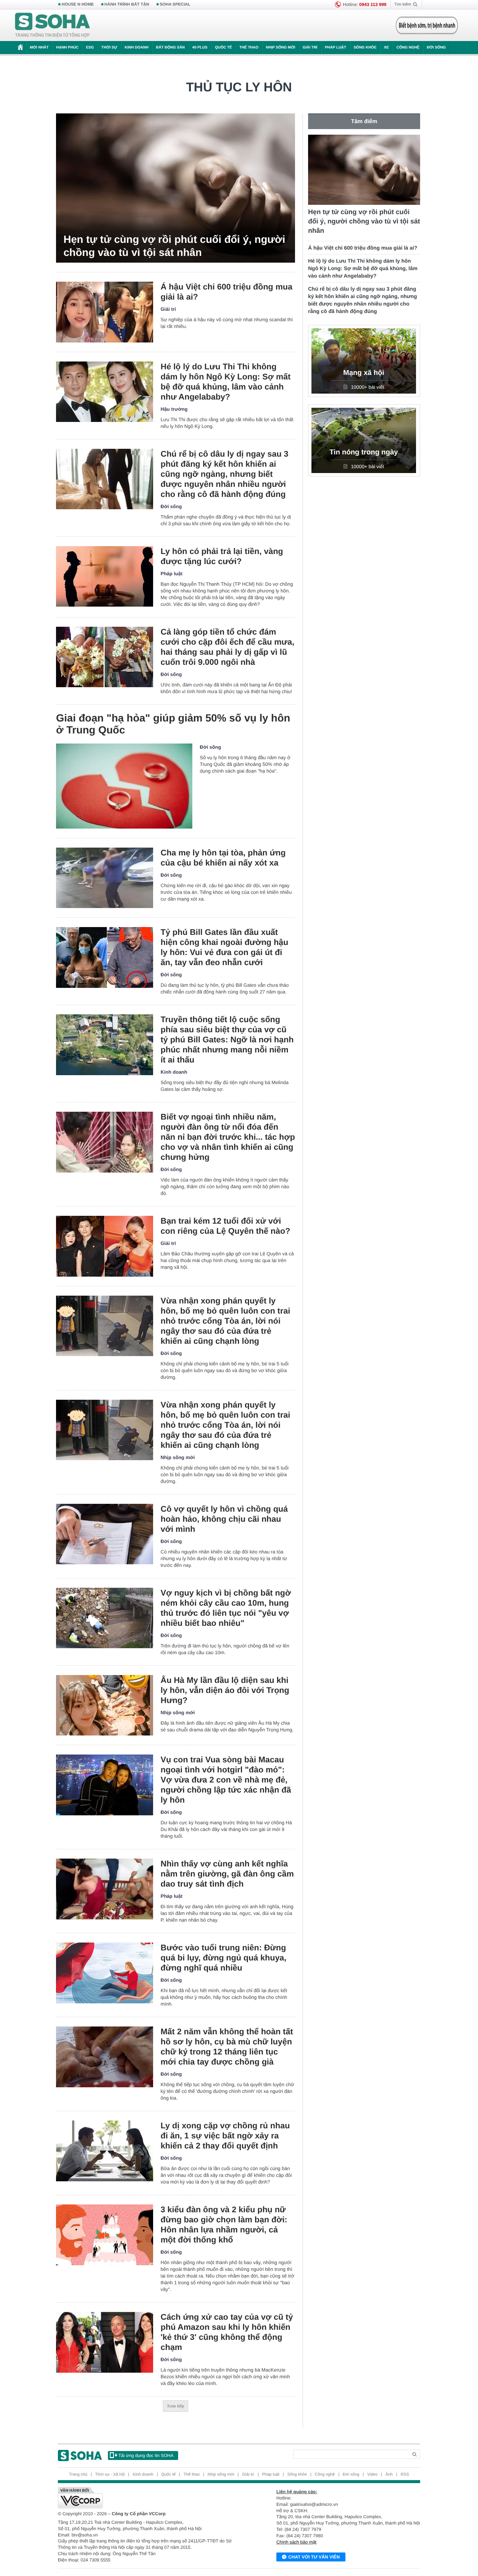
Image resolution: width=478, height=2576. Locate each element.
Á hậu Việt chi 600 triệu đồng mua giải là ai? (226, 292)
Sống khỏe (365, 48)
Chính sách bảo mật (296, 2542)
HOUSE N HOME (78, 4)
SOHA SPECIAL (175, 4)
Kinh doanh (137, 48)
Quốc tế (223, 48)
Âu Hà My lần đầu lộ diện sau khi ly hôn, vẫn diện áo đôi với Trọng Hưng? (225, 1690)
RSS (405, 2475)
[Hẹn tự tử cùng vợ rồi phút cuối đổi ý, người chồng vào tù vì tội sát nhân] (176, 188)
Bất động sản (170, 48)
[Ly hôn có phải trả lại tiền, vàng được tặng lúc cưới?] (105, 577)
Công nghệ (408, 48)
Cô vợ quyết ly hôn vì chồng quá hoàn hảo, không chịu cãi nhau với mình (224, 1519)
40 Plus (200, 48)
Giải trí (310, 48)
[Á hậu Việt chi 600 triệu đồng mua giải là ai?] (105, 312)
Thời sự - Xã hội (110, 2475)
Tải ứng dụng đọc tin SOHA (146, 2456)
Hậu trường (174, 409)
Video (372, 2475)
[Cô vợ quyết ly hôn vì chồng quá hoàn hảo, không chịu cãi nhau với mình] (105, 1534)
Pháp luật (336, 48)
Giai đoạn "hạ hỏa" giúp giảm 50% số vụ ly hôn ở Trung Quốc (173, 724)
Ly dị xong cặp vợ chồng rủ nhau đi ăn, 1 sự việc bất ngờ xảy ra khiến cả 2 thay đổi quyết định (225, 2136)
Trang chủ (78, 2475)
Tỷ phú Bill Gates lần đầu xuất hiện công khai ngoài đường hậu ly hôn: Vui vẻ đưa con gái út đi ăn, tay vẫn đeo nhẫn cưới (224, 947)
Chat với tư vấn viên (314, 2557)
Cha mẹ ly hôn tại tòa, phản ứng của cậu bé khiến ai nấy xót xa (223, 858)
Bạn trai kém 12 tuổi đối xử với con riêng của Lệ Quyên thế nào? (225, 1226)
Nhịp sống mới (280, 48)
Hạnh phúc (67, 48)
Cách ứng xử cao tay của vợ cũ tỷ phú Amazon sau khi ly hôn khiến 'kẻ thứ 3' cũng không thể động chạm (227, 2332)
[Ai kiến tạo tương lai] (425, 25)
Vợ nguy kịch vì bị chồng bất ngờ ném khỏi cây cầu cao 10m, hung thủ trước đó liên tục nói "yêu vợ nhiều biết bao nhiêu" (226, 1608)
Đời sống (436, 48)
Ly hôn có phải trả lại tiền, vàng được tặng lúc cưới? (222, 556)
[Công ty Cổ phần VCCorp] (148, 2498)
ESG (90, 48)
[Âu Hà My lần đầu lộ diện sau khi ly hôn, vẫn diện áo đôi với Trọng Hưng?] (105, 1705)
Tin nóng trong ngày (364, 452)
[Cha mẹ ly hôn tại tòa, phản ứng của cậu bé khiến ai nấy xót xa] (105, 878)
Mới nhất (39, 48)
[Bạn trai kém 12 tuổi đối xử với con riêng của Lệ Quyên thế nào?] (105, 1246)
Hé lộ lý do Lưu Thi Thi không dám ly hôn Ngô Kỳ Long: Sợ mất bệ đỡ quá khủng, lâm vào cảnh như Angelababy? (226, 382)
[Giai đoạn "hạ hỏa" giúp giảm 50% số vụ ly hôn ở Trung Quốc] (124, 786)
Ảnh (389, 2475)
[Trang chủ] (53, 25)
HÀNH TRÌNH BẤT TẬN (127, 4)
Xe (386, 48)
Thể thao (249, 48)
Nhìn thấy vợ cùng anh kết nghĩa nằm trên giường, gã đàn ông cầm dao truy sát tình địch (227, 1874)
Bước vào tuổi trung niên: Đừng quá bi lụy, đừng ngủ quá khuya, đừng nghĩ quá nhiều (224, 1958)
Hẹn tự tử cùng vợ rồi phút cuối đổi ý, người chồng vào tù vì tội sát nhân (174, 246)
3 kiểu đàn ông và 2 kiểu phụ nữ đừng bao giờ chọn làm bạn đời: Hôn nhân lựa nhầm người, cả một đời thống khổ (224, 2225)
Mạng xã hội (364, 373)
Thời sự (109, 48)
